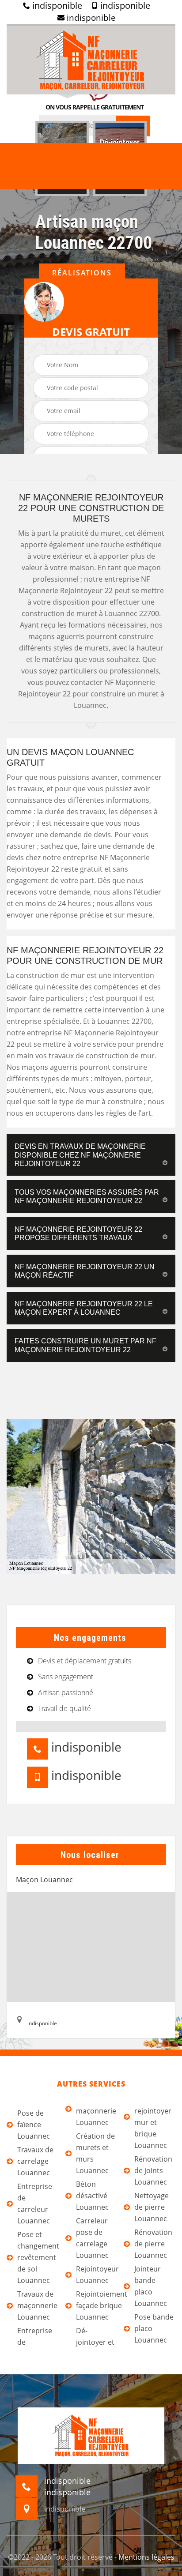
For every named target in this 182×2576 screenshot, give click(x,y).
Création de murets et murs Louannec (95, 2153)
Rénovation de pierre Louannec (153, 2244)
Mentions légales (146, 2557)
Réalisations (82, 273)
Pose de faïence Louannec (34, 2125)
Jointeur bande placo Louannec (151, 2286)
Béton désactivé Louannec (92, 2196)
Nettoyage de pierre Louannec (152, 2207)
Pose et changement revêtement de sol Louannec (38, 2257)
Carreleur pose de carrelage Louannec (92, 2238)
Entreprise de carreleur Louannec (35, 2204)
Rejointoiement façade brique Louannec (97, 2305)
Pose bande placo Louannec (154, 2328)
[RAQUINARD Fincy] (91, 59)
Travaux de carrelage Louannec (35, 2161)
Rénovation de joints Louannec (153, 2170)
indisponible (56, 6)
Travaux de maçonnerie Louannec (37, 2305)
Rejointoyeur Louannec (97, 2275)
